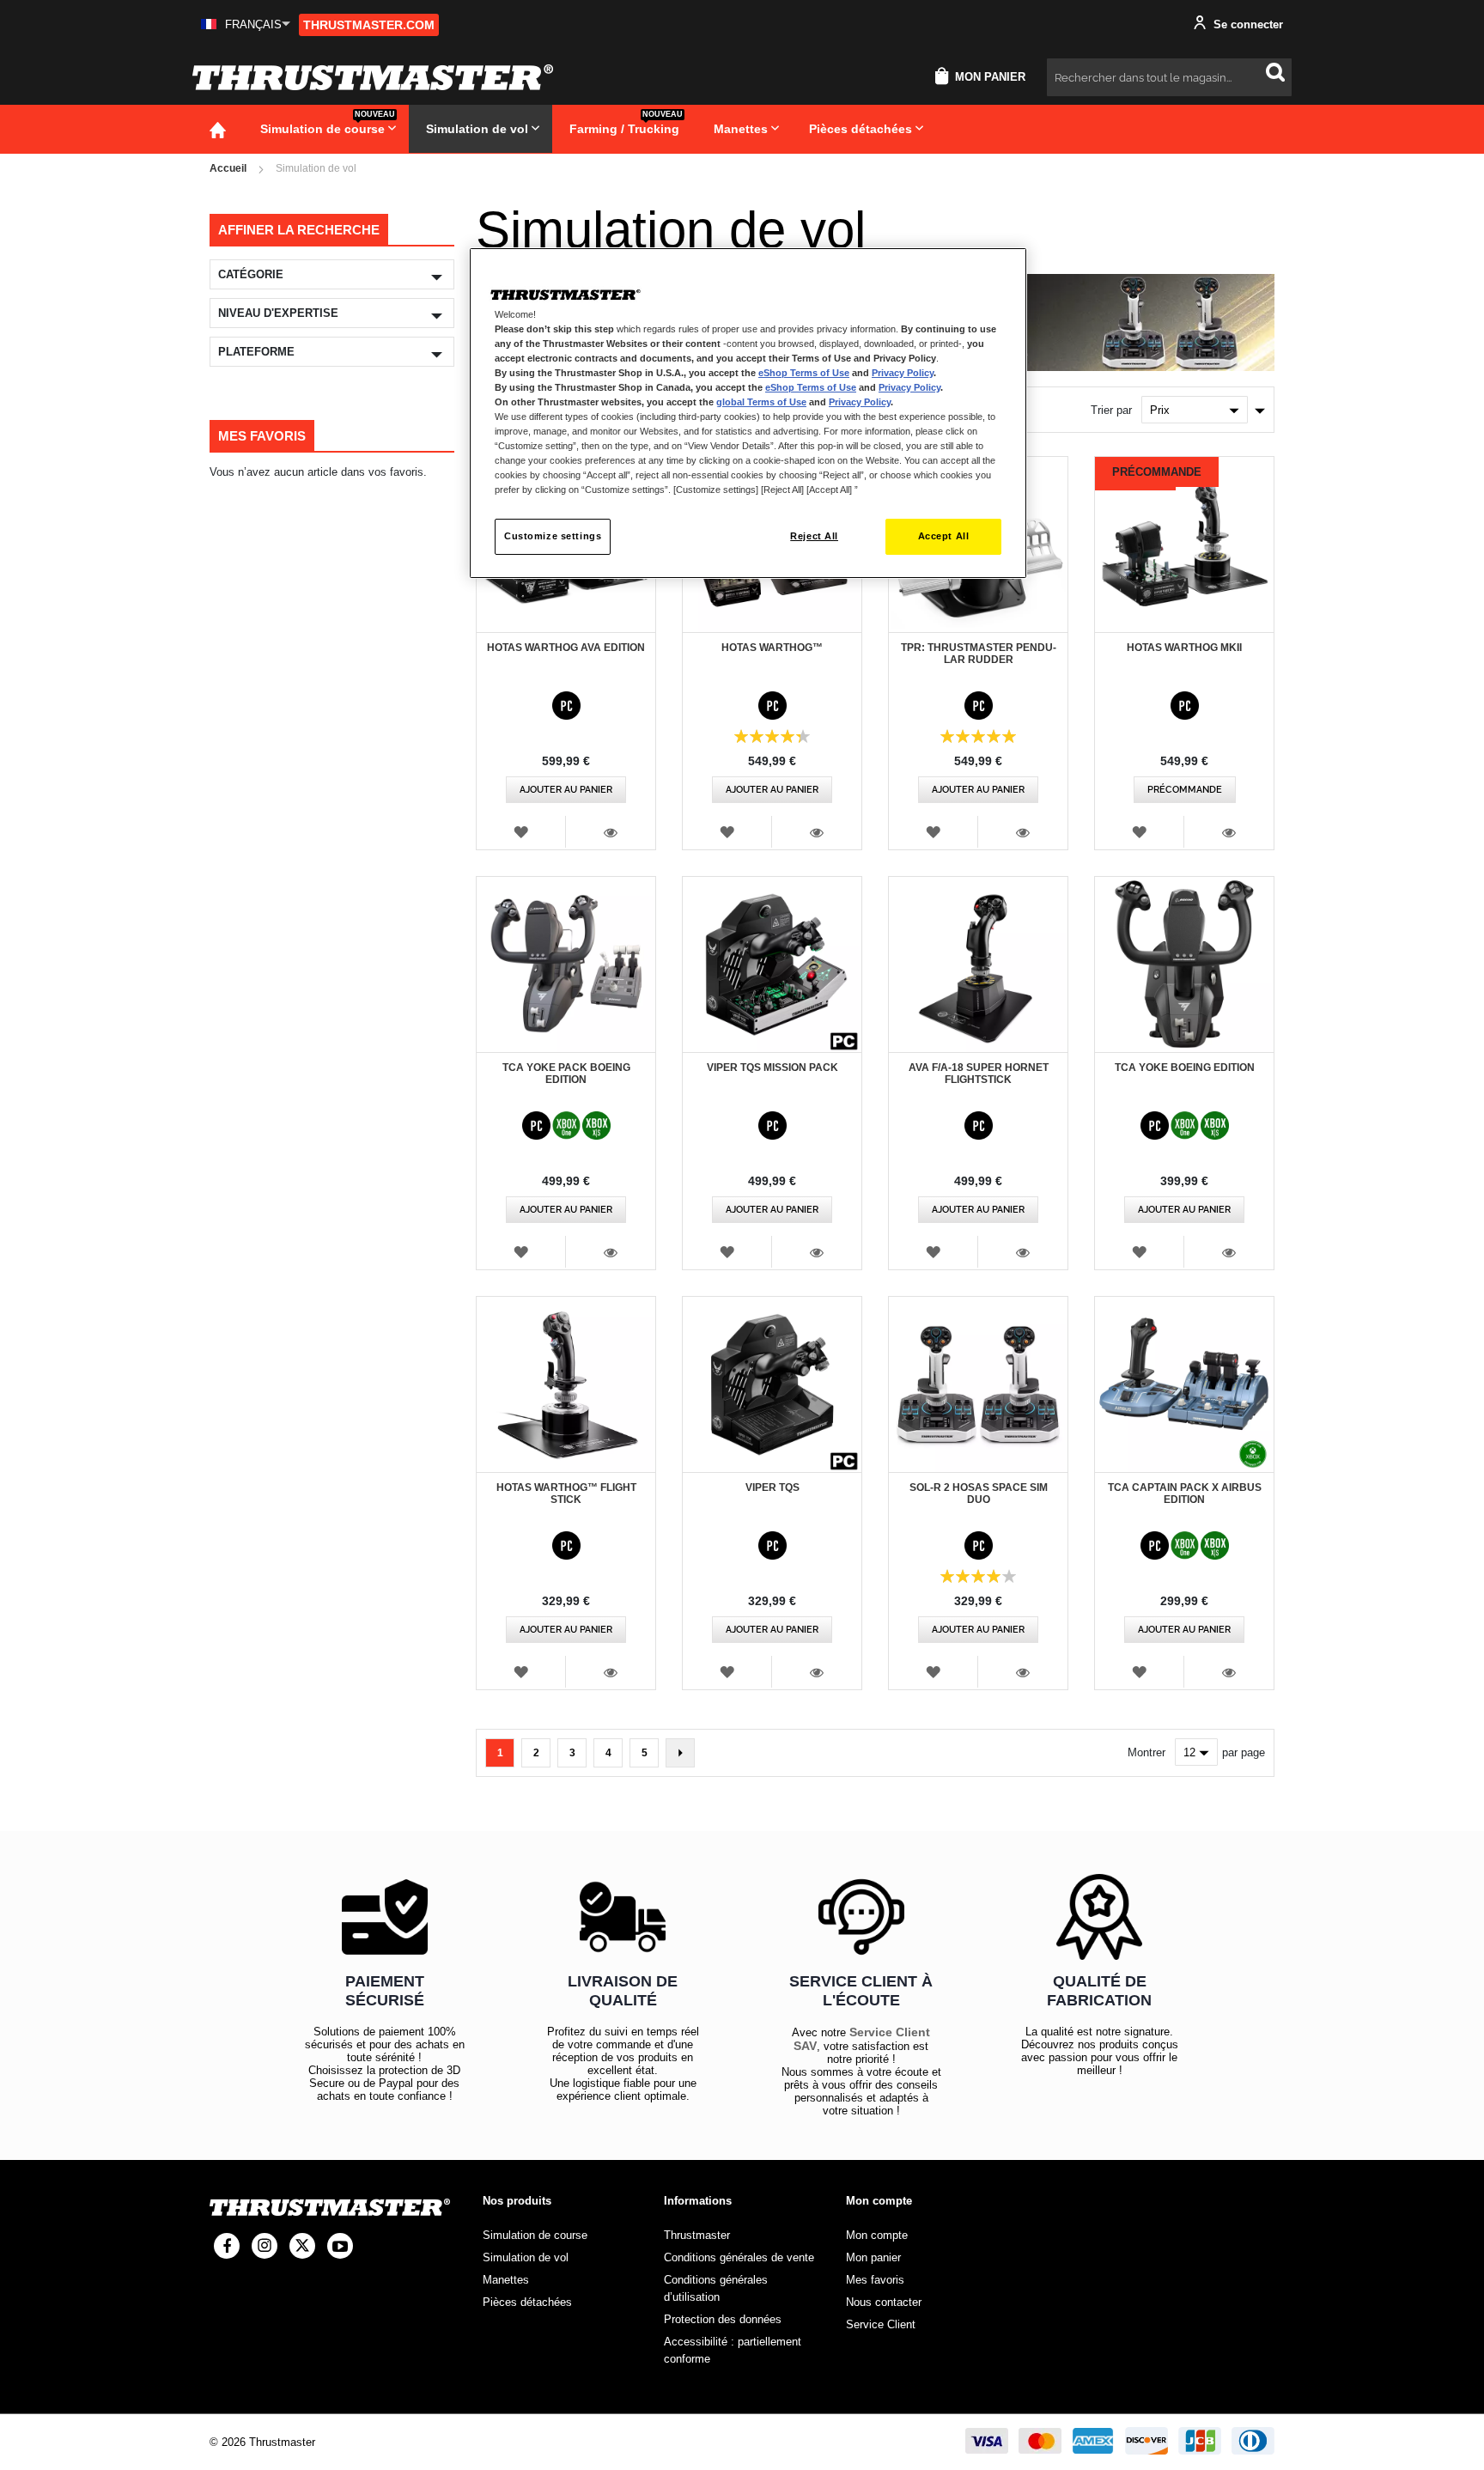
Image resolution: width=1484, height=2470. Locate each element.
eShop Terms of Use (804, 373)
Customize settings (553, 536)
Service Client (881, 2324)
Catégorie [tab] (251, 274)
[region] (748, 414)
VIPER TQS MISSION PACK (772, 1068)
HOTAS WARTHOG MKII (1184, 648)
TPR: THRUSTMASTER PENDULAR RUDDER (979, 654)
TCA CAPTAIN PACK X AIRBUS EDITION (1185, 1494)
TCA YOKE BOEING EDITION (1185, 1068)
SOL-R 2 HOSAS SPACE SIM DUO (979, 1494)
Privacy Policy (903, 373)
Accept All (944, 536)
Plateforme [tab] (256, 352)
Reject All (814, 536)
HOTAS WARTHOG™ (772, 648)
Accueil (228, 168)
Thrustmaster (697, 2235)
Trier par (1111, 410)
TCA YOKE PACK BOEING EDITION (566, 1074)
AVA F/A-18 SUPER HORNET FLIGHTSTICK (979, 1074)
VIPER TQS (772, 1487)
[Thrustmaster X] (302, 2246)
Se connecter (1247, 24)
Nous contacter (884, 2302)
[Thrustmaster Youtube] (340, 2246)
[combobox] (1169, 77)
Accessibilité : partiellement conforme (733, 2350)
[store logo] (373, 77)
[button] (246, 24)
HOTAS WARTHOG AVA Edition (566, 648)
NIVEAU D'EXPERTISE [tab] (278, 313)
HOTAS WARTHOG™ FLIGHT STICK (566, 1494)
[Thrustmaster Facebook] (227, 2246)
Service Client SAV (862, 2039)
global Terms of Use (761, 402)
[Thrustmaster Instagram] (265, 2246)
